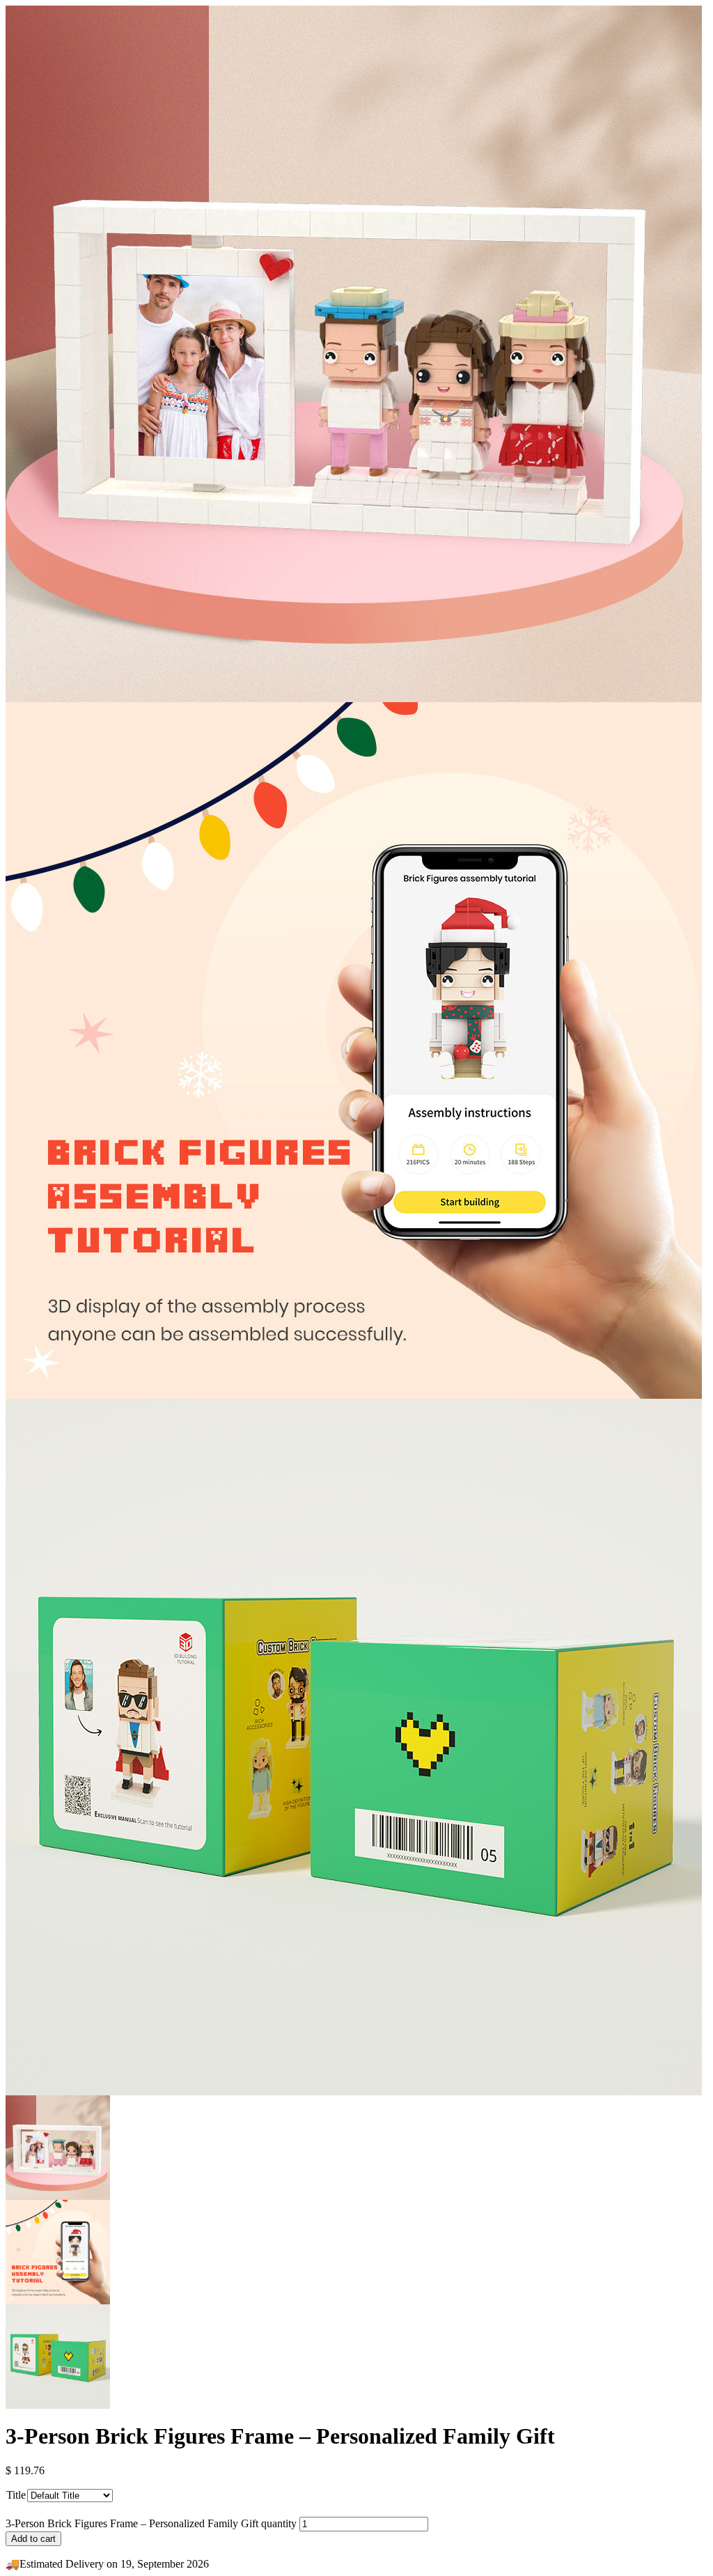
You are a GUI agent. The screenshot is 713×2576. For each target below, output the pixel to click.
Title (16, 2495)
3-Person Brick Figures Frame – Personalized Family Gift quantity (151, 2523)
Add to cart (33, 2539)
